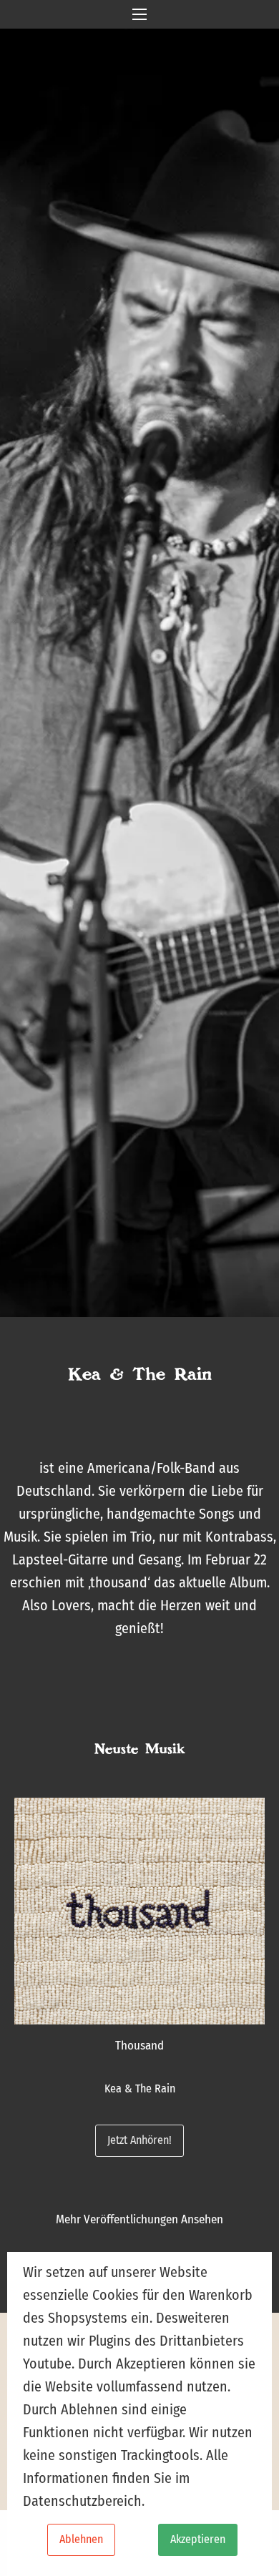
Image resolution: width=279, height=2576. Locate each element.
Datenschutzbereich (82, 2501)
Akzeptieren (198, 2539)
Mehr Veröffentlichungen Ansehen (139, 2219)
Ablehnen (81, 2539)
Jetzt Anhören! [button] (139, 2140)
